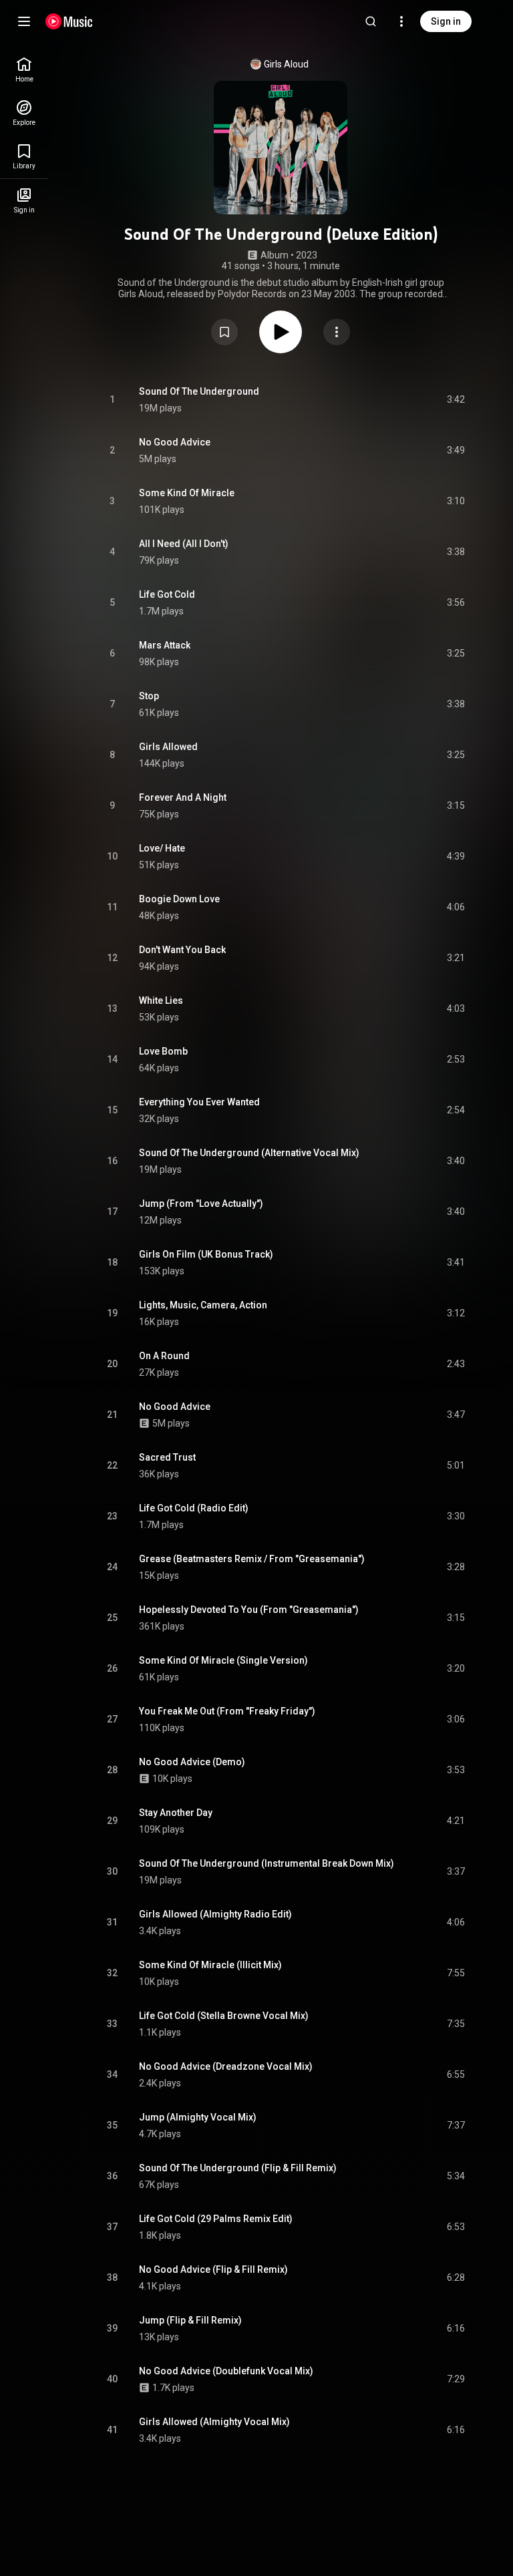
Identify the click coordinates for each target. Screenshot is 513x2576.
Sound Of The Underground (199, 391)
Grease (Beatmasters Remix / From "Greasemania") (252, 1559)
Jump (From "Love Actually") (201, 1204)
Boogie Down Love (179, 899)
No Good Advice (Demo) (192, 1762)
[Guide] (24, 21)
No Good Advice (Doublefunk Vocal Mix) (226, 2371)
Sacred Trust (167, 1457)
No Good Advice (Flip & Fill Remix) (213, 2269)
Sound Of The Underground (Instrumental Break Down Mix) (267, 1863)
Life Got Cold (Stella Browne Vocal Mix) (224, 2016)
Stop (149, 696)
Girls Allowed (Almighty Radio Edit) (215, 1914)
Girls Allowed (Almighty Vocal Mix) (214, 2422)
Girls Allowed (168, 747)
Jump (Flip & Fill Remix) (190, 2320)
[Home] (69, 21)
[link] (24, 70)
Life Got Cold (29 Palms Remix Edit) (216, 2219)
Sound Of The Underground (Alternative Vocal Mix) (249, 1153)
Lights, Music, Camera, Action (203, 1305)
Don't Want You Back (182, 950)
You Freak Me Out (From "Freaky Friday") (227, 1711)
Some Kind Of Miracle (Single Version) (223, 1660)
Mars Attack (165, 645)
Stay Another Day (176, 1813)
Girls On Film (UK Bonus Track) (206, 1254)
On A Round (164, 1356)
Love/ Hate (162, 848)
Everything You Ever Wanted (199, 1102)
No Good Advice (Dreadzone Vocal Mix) (226, 2066)
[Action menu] (337, 332)
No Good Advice (175, 442)
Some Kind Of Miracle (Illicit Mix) (210, 1965)
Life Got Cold (167, 594)
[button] (224, 332)
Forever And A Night (183, 797)
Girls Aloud (286, 64)
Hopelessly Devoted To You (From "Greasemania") (249, 1610)
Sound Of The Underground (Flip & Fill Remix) (238, 2168)
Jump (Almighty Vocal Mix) (198, 2117)
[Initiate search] (371, 21)
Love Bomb (163, 1051)
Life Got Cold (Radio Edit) (194, 1508)
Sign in (446, 21)
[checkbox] (456, 400)
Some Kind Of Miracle (187, 493)
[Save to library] (224, 332)
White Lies (161, 1000)
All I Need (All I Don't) (184, 544)
